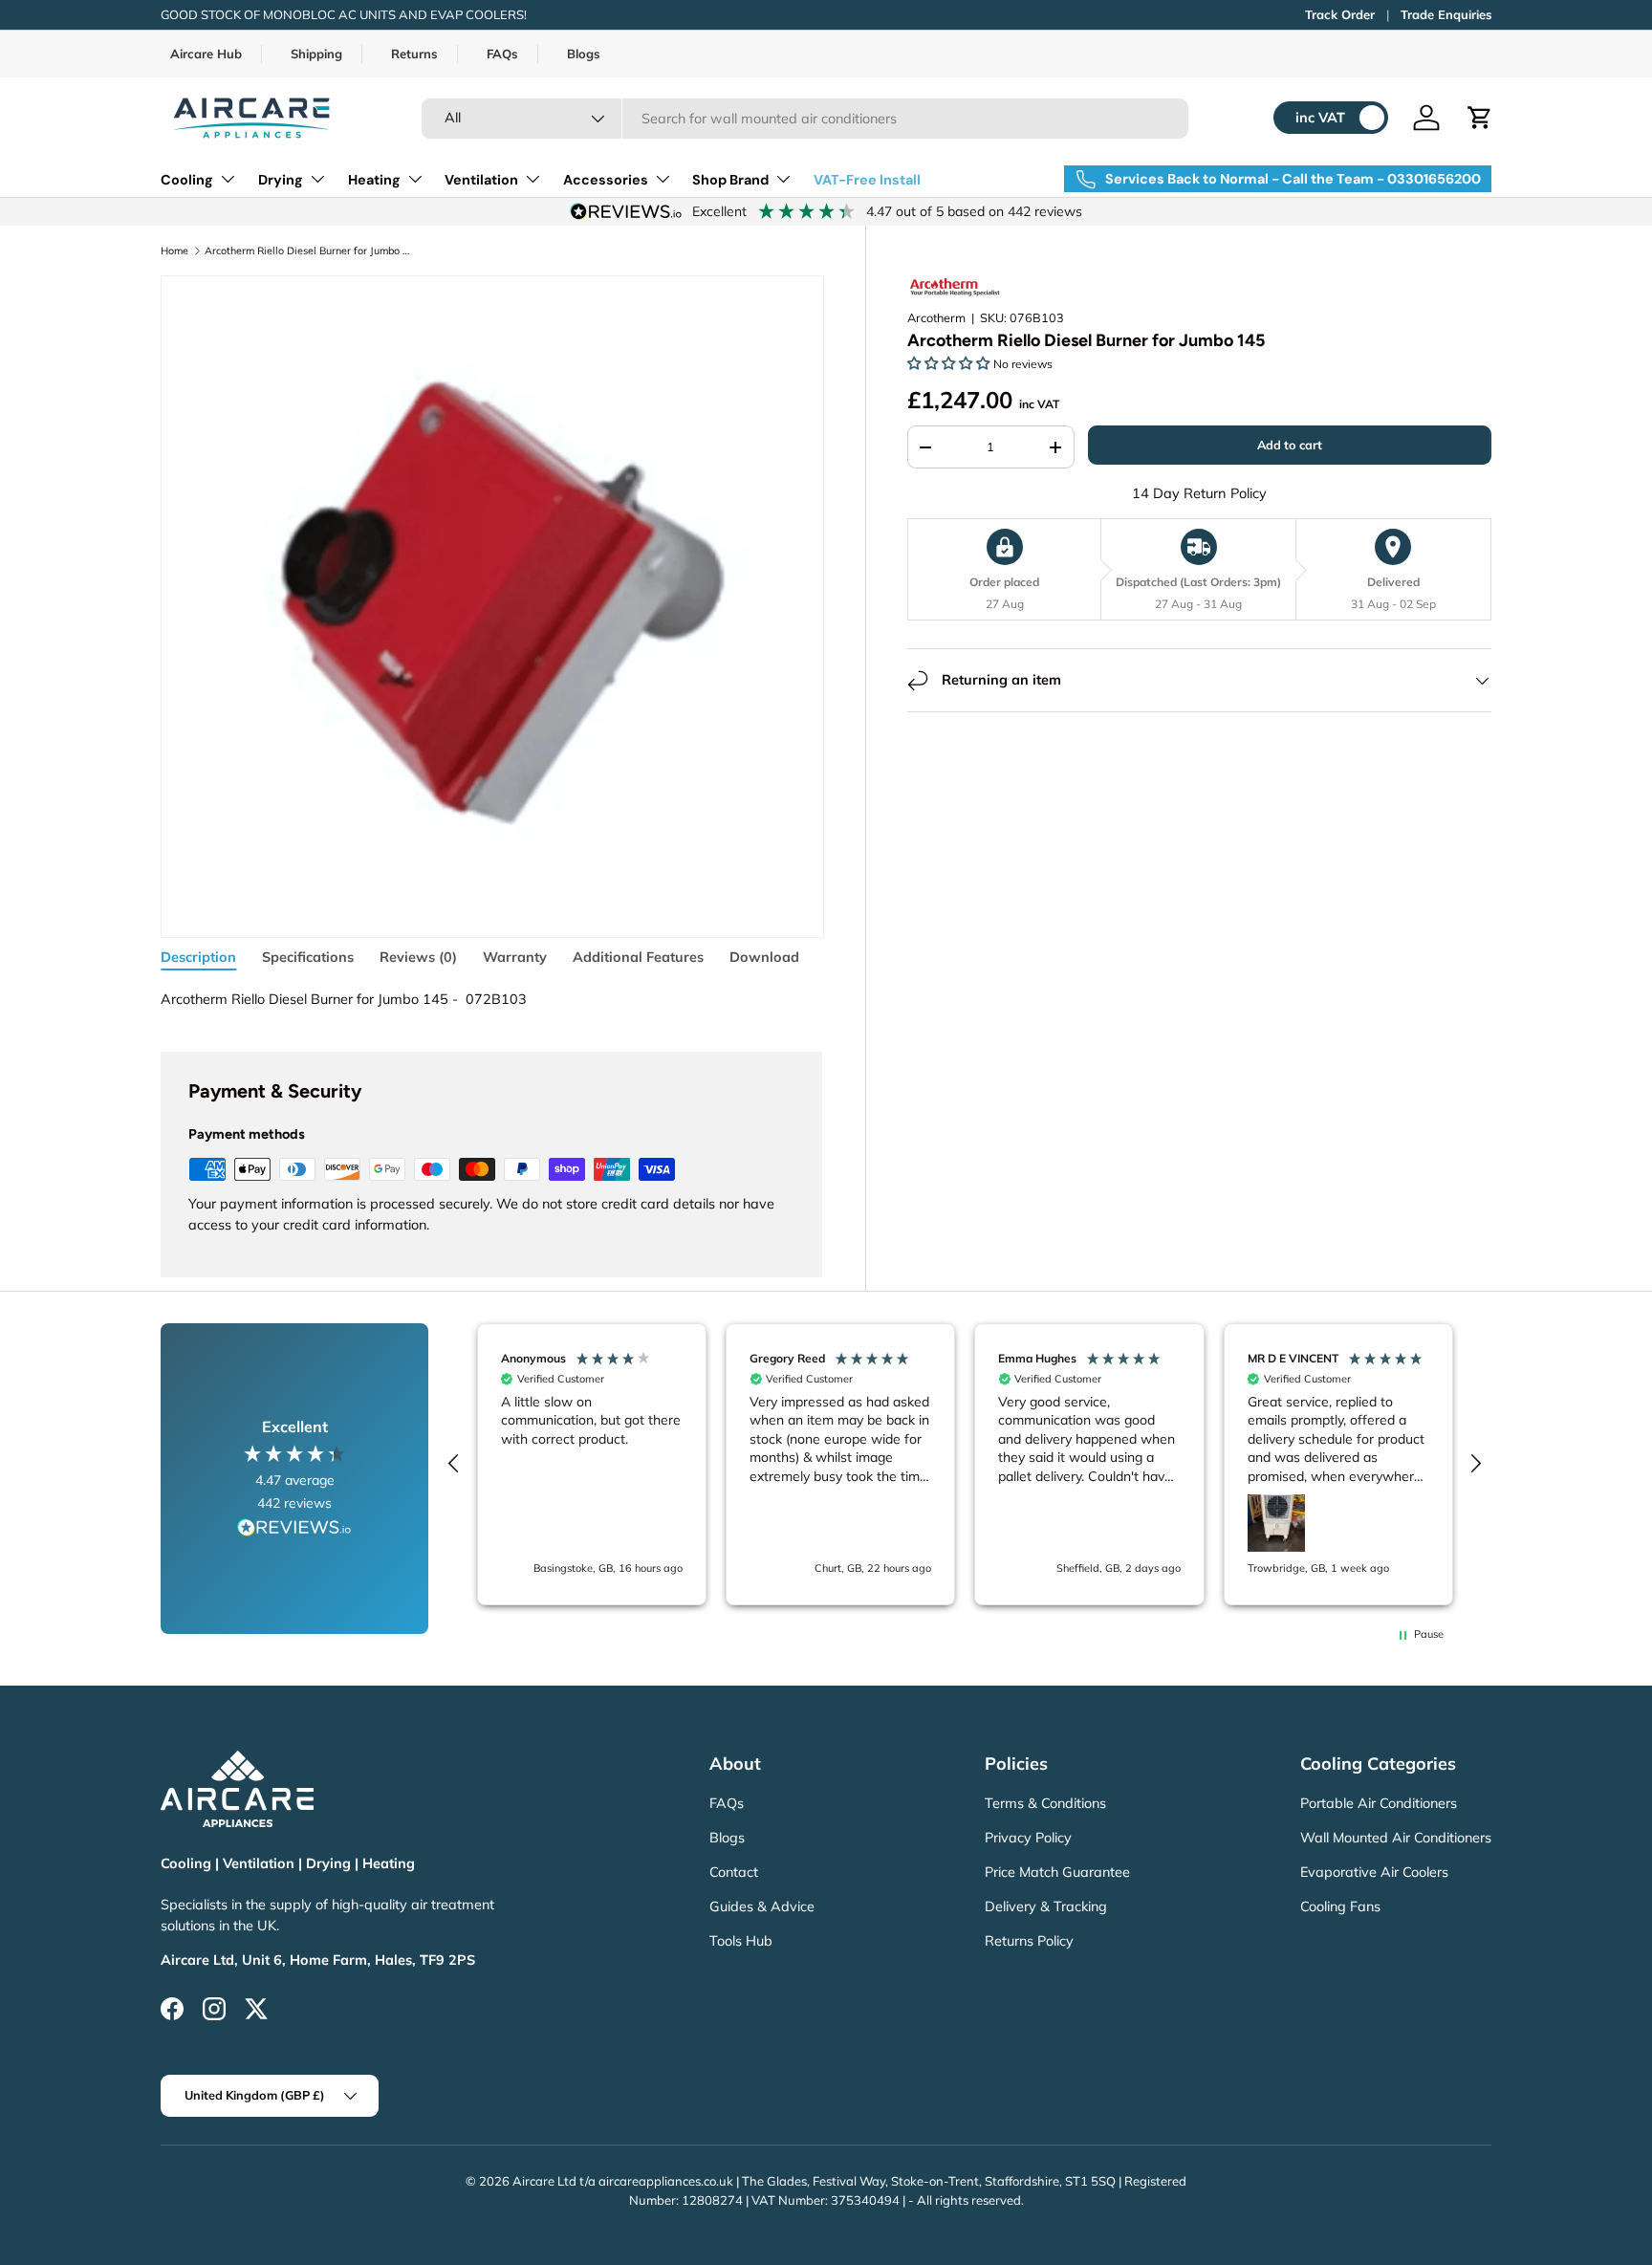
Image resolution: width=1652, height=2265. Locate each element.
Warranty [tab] (515, 957)
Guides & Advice (762, 1906)
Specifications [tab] (308, 957)
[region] (964, 1464)
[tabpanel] (491, 1000)
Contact (734, 1872)
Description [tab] (198, 957)
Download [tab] (764, 957)
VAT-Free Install (867, 180)
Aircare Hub (206, 54)
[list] (492, 607)
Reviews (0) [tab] (418, 957)
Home (174, 251)
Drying (281, 180)
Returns (414, 54)
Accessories (606, 180)
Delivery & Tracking (1046, 1906)
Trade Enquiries (1446, 14)
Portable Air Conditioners (1379, 1803)
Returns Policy (1029, 1941)
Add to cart (1290, 446)
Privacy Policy (1028, 1838)
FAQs (502, 54)
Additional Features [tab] (638, 957)
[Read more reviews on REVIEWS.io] (294, 1530)
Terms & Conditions (1045, 1803)
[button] (1480, 118)
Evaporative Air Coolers (1374, 1872)
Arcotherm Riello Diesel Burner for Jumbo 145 (308, 251)
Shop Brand (730, 180)
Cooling (187, 180)
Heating (374, 180)
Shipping (316, 54)
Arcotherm (936, 318)
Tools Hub (741, 1941)
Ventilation (481, 180)
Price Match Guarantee (1057, 1872)
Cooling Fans (1340, 1906)
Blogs (584, 54)
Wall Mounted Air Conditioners (1396, 1838)
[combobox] (805, 119)
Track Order (1340, 14)
